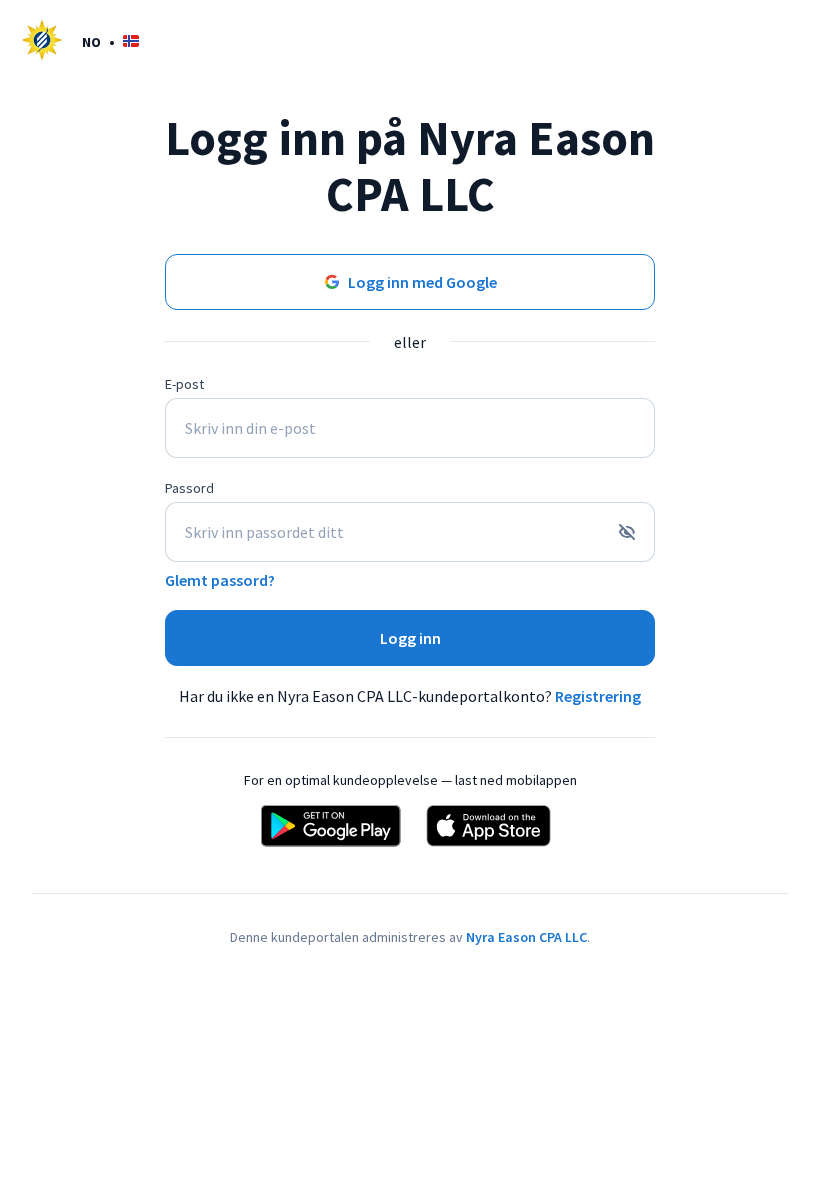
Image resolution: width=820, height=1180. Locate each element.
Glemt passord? (220, 580)
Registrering (598, 696)
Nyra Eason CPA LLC (526, 937)
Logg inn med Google (422, 282)
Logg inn (410, 638)
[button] (110, 41)
